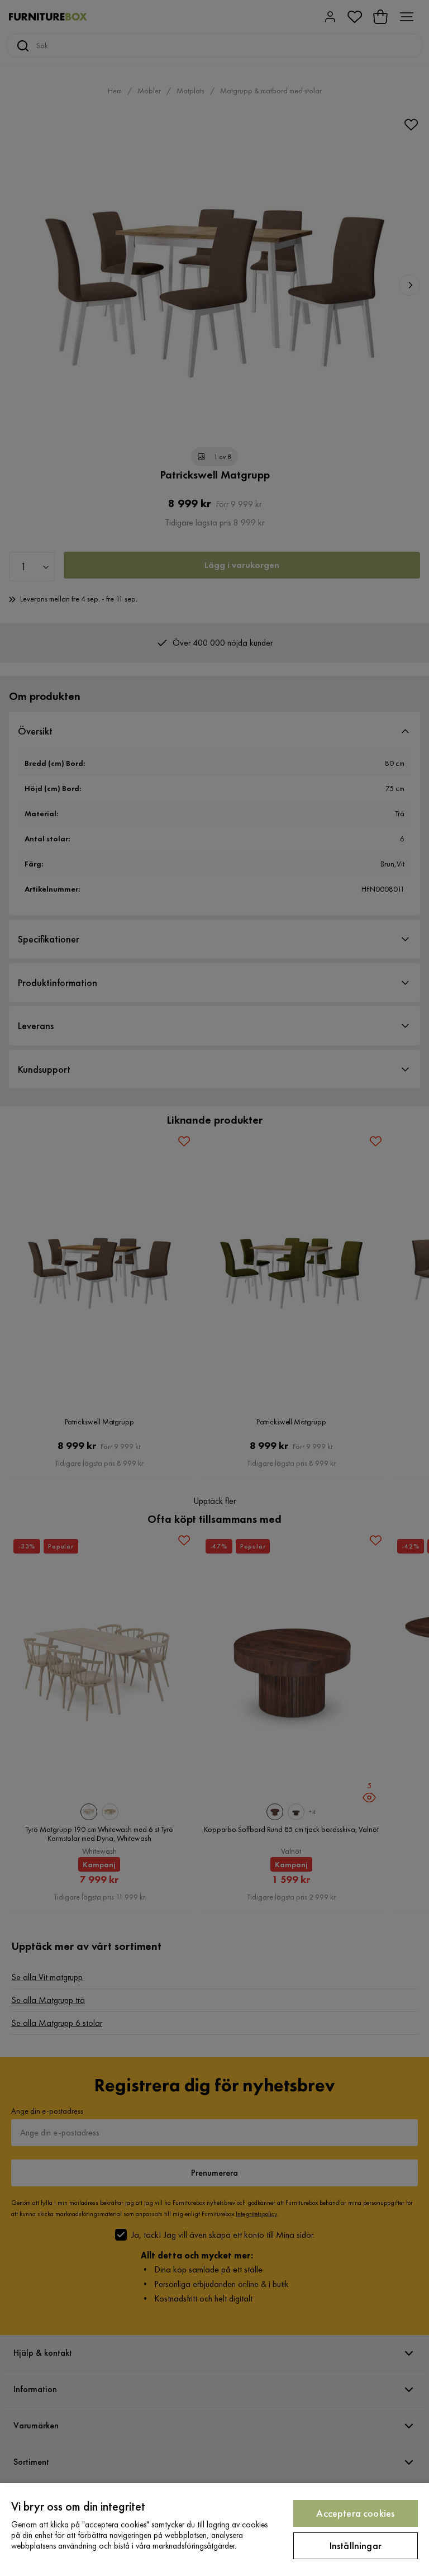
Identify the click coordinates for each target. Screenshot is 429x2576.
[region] (214, 2530)
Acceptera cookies (355, 2513)
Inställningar (356, 2546)
